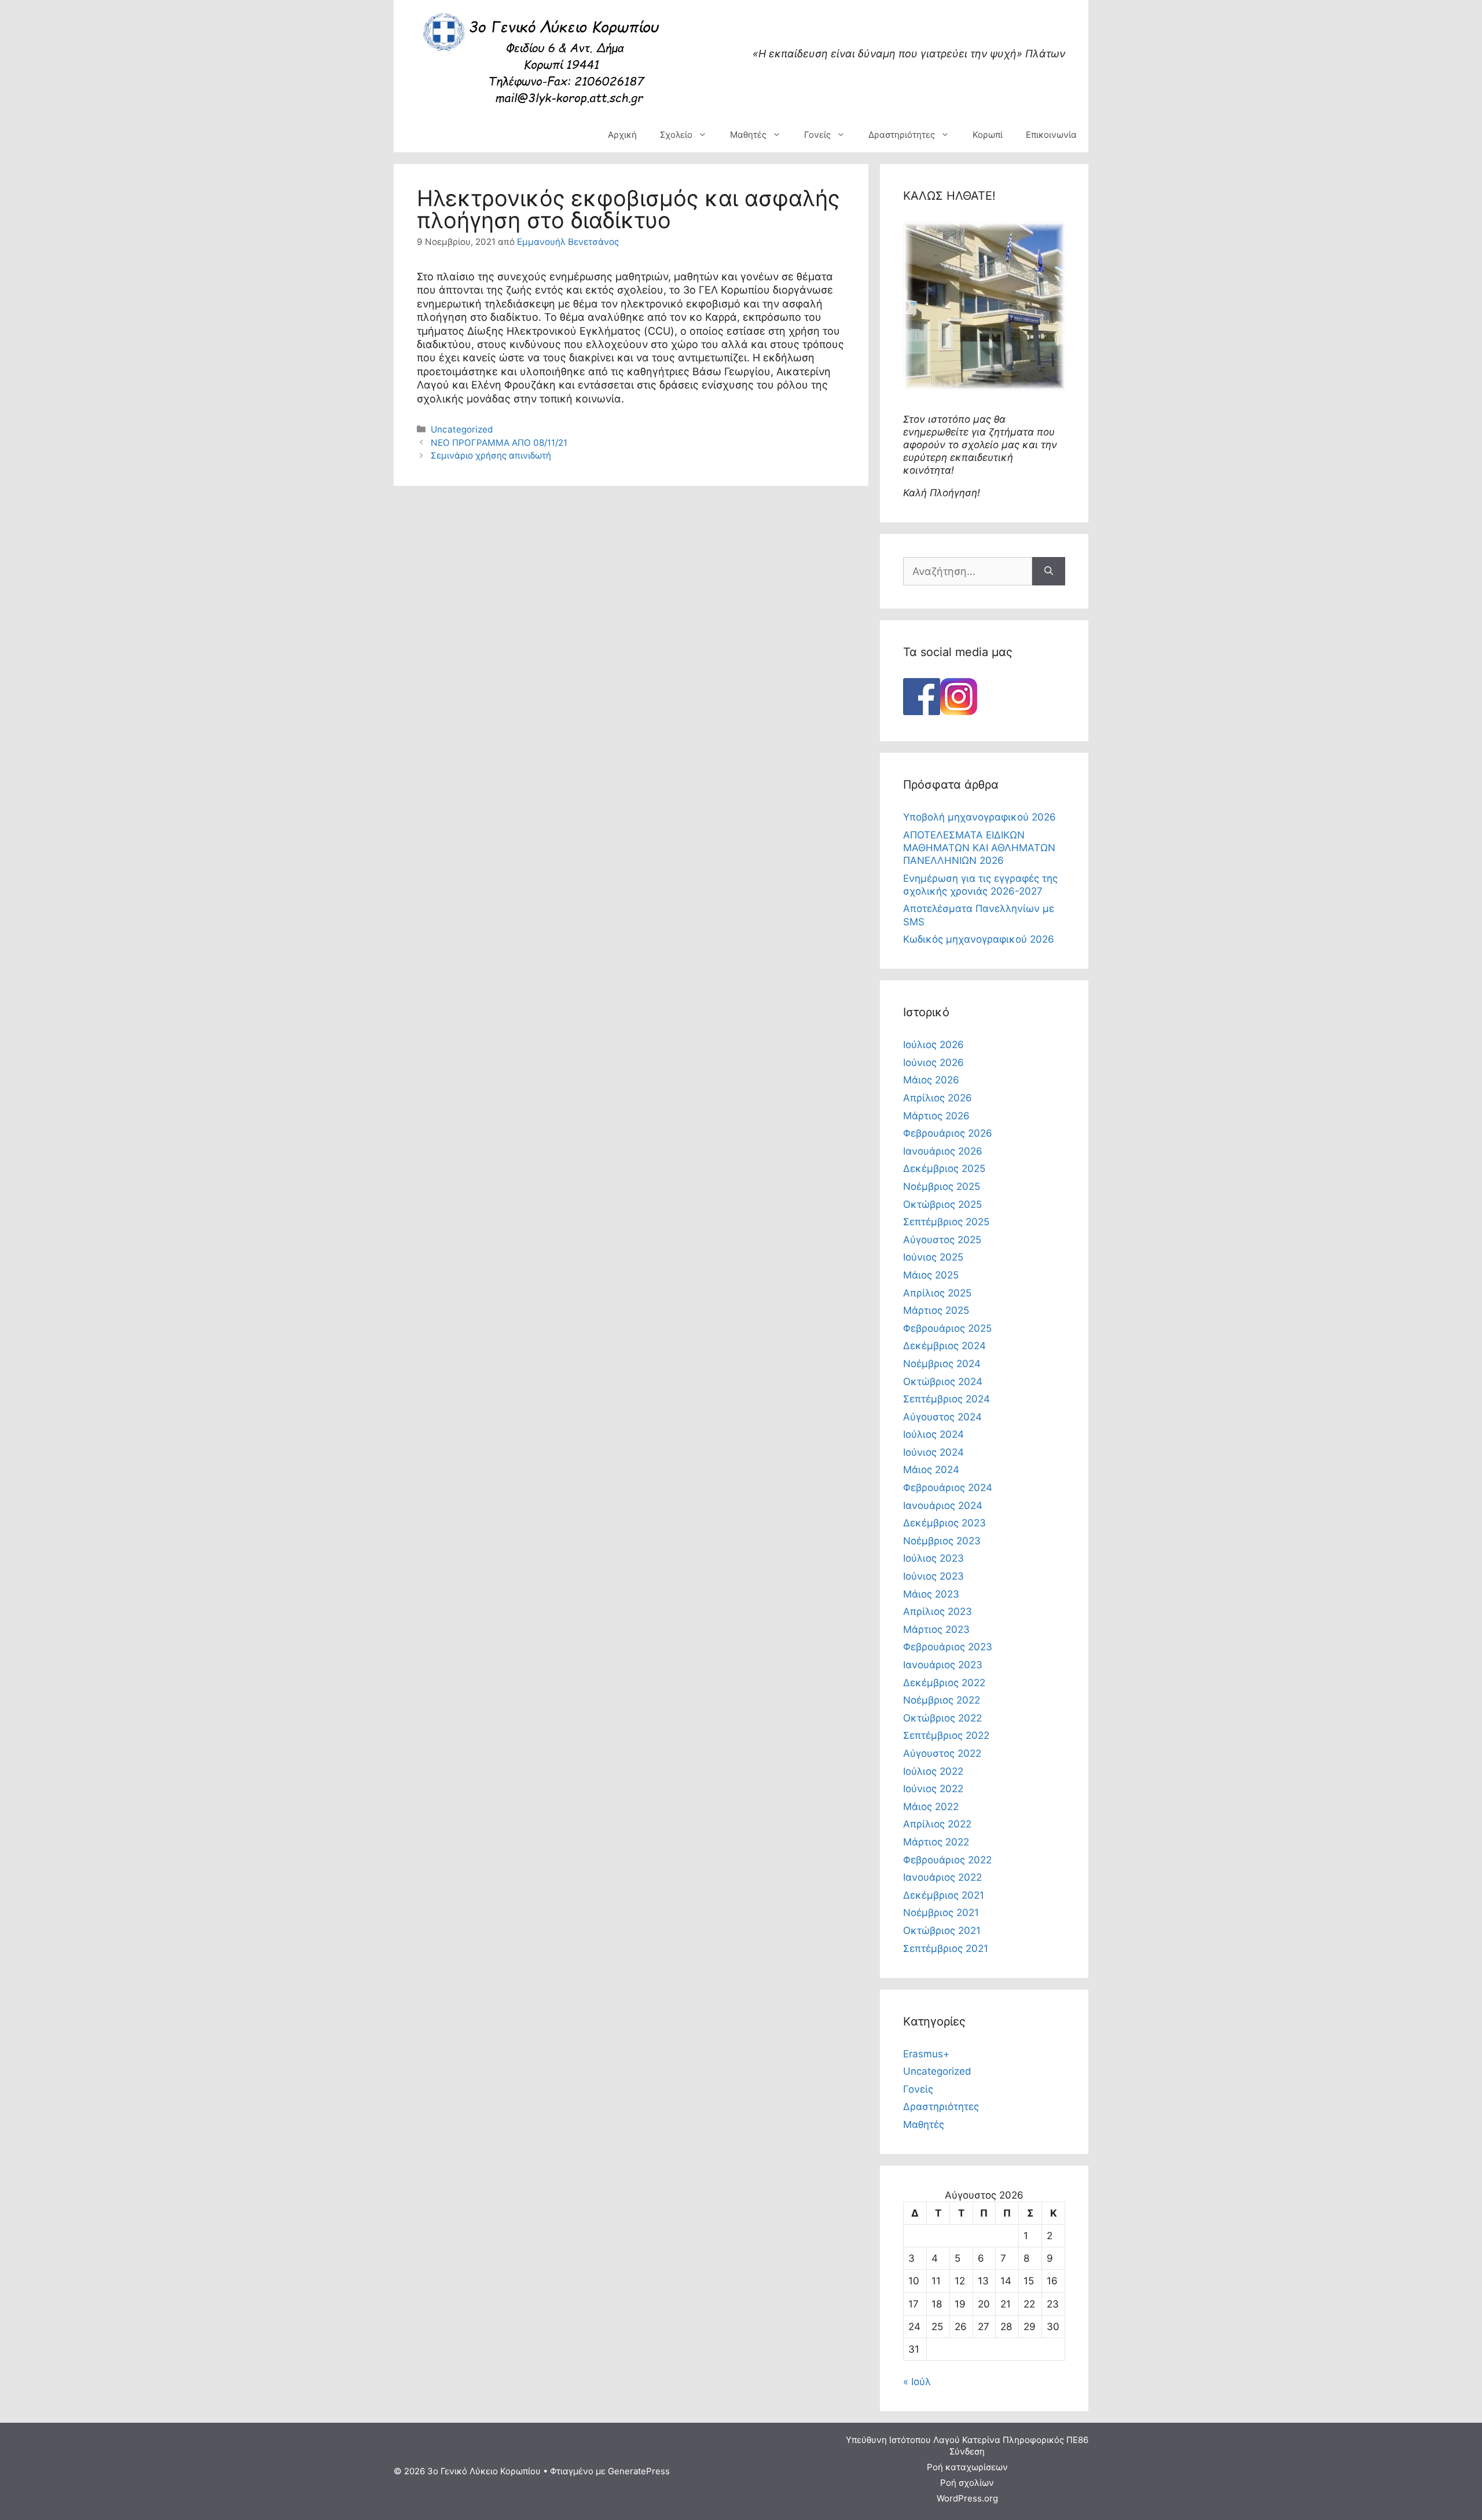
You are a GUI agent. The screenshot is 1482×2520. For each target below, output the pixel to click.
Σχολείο (676, 135)
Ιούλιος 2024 (933, 1434)
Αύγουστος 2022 (942, 1753)
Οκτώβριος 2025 (942, 1204)
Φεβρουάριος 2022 (947, 1860)
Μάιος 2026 (931, 1080)
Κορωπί (988, 135)
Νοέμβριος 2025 (942, 1186)
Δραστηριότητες (902, 135)
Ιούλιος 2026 (933, 1045)
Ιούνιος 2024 (933, 1452)
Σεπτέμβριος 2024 (947, 1399)
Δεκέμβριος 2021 (944, 1895)
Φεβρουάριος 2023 (948, 1647)
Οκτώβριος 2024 (943, 1382)
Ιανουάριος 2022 (942, 1877)
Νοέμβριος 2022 (942, 1700)
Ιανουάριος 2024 (943, 1506)
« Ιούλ (917, 2382)
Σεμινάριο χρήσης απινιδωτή (491, 455)
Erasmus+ (926, 2054)
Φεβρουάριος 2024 (948, 1488)
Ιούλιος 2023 (933, 1558)
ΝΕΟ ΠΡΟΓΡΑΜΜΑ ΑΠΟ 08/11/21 (499, 443)
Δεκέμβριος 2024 (944, 1346)
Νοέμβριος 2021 (941, 1913)
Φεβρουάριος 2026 (948, 1133)
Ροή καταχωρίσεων (967, 2467)
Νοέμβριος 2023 (942, 1541)
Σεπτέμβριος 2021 (946, 1948)
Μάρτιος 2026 (936, 1116)
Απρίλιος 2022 (937, 1824)
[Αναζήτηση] (1049, 571)
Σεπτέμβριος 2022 (946, 1735)
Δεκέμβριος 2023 (944, 1523)
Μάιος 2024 (931, 1470)
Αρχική (622, 135)
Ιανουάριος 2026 (943, 1151)
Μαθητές (748, 135)
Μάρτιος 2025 (936, 1310)
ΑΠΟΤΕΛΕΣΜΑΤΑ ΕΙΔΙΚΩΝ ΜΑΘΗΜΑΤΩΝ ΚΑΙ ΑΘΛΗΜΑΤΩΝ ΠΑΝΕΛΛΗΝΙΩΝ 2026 (979, 848)
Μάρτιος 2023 (936, 1629)
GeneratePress (639, 2471)
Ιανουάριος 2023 (943, 1665)
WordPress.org (967, 2498)
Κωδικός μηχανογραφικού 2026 (979, 939)
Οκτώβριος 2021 (942, 1931)
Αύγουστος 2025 (942, 1240)
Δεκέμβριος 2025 (944, 1169)
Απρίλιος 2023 (938, 1611)
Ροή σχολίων (967, 2483)
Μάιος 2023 (931, 1594)
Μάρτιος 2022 (936, 1842)
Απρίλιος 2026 (938, 1098)
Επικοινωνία (1051, 135)
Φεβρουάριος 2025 (947, 1328)
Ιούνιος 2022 (933, 1789)
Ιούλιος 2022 (933, 1771)
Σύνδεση (967, 2451)
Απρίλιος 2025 (937, 1293)
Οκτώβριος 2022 (942, 1718)
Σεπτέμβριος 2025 (946, 1222)
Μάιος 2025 (931, 1275)
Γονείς (817, 135)
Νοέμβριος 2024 (942, 1364)
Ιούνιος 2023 (933, 1576)
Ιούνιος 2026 (933, 1063)
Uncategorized (462, 429)
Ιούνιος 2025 (933, 1257)
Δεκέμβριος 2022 (944, 1683)
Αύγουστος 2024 (942, 1417)
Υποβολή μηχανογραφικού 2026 (980, 817)
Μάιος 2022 (931, 1807)
